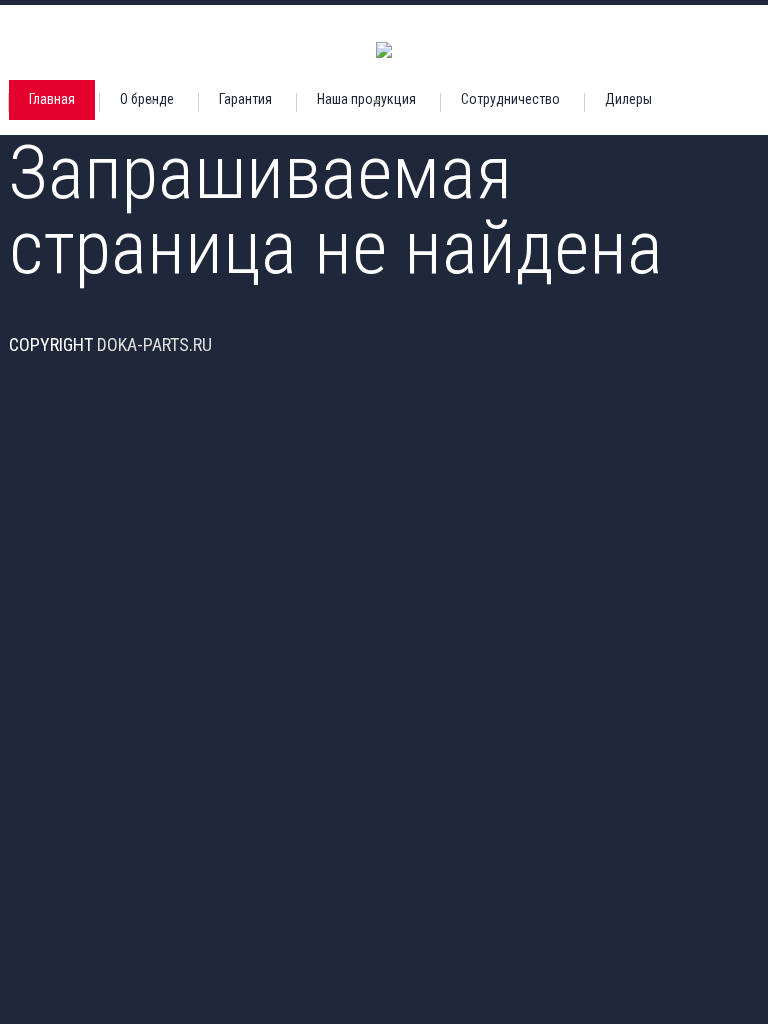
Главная (52, 99)
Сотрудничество (510, 99)
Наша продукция (366, 99)
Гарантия (245, 99)
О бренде (147, 99)
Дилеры (628, 99)
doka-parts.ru (154, 344)
